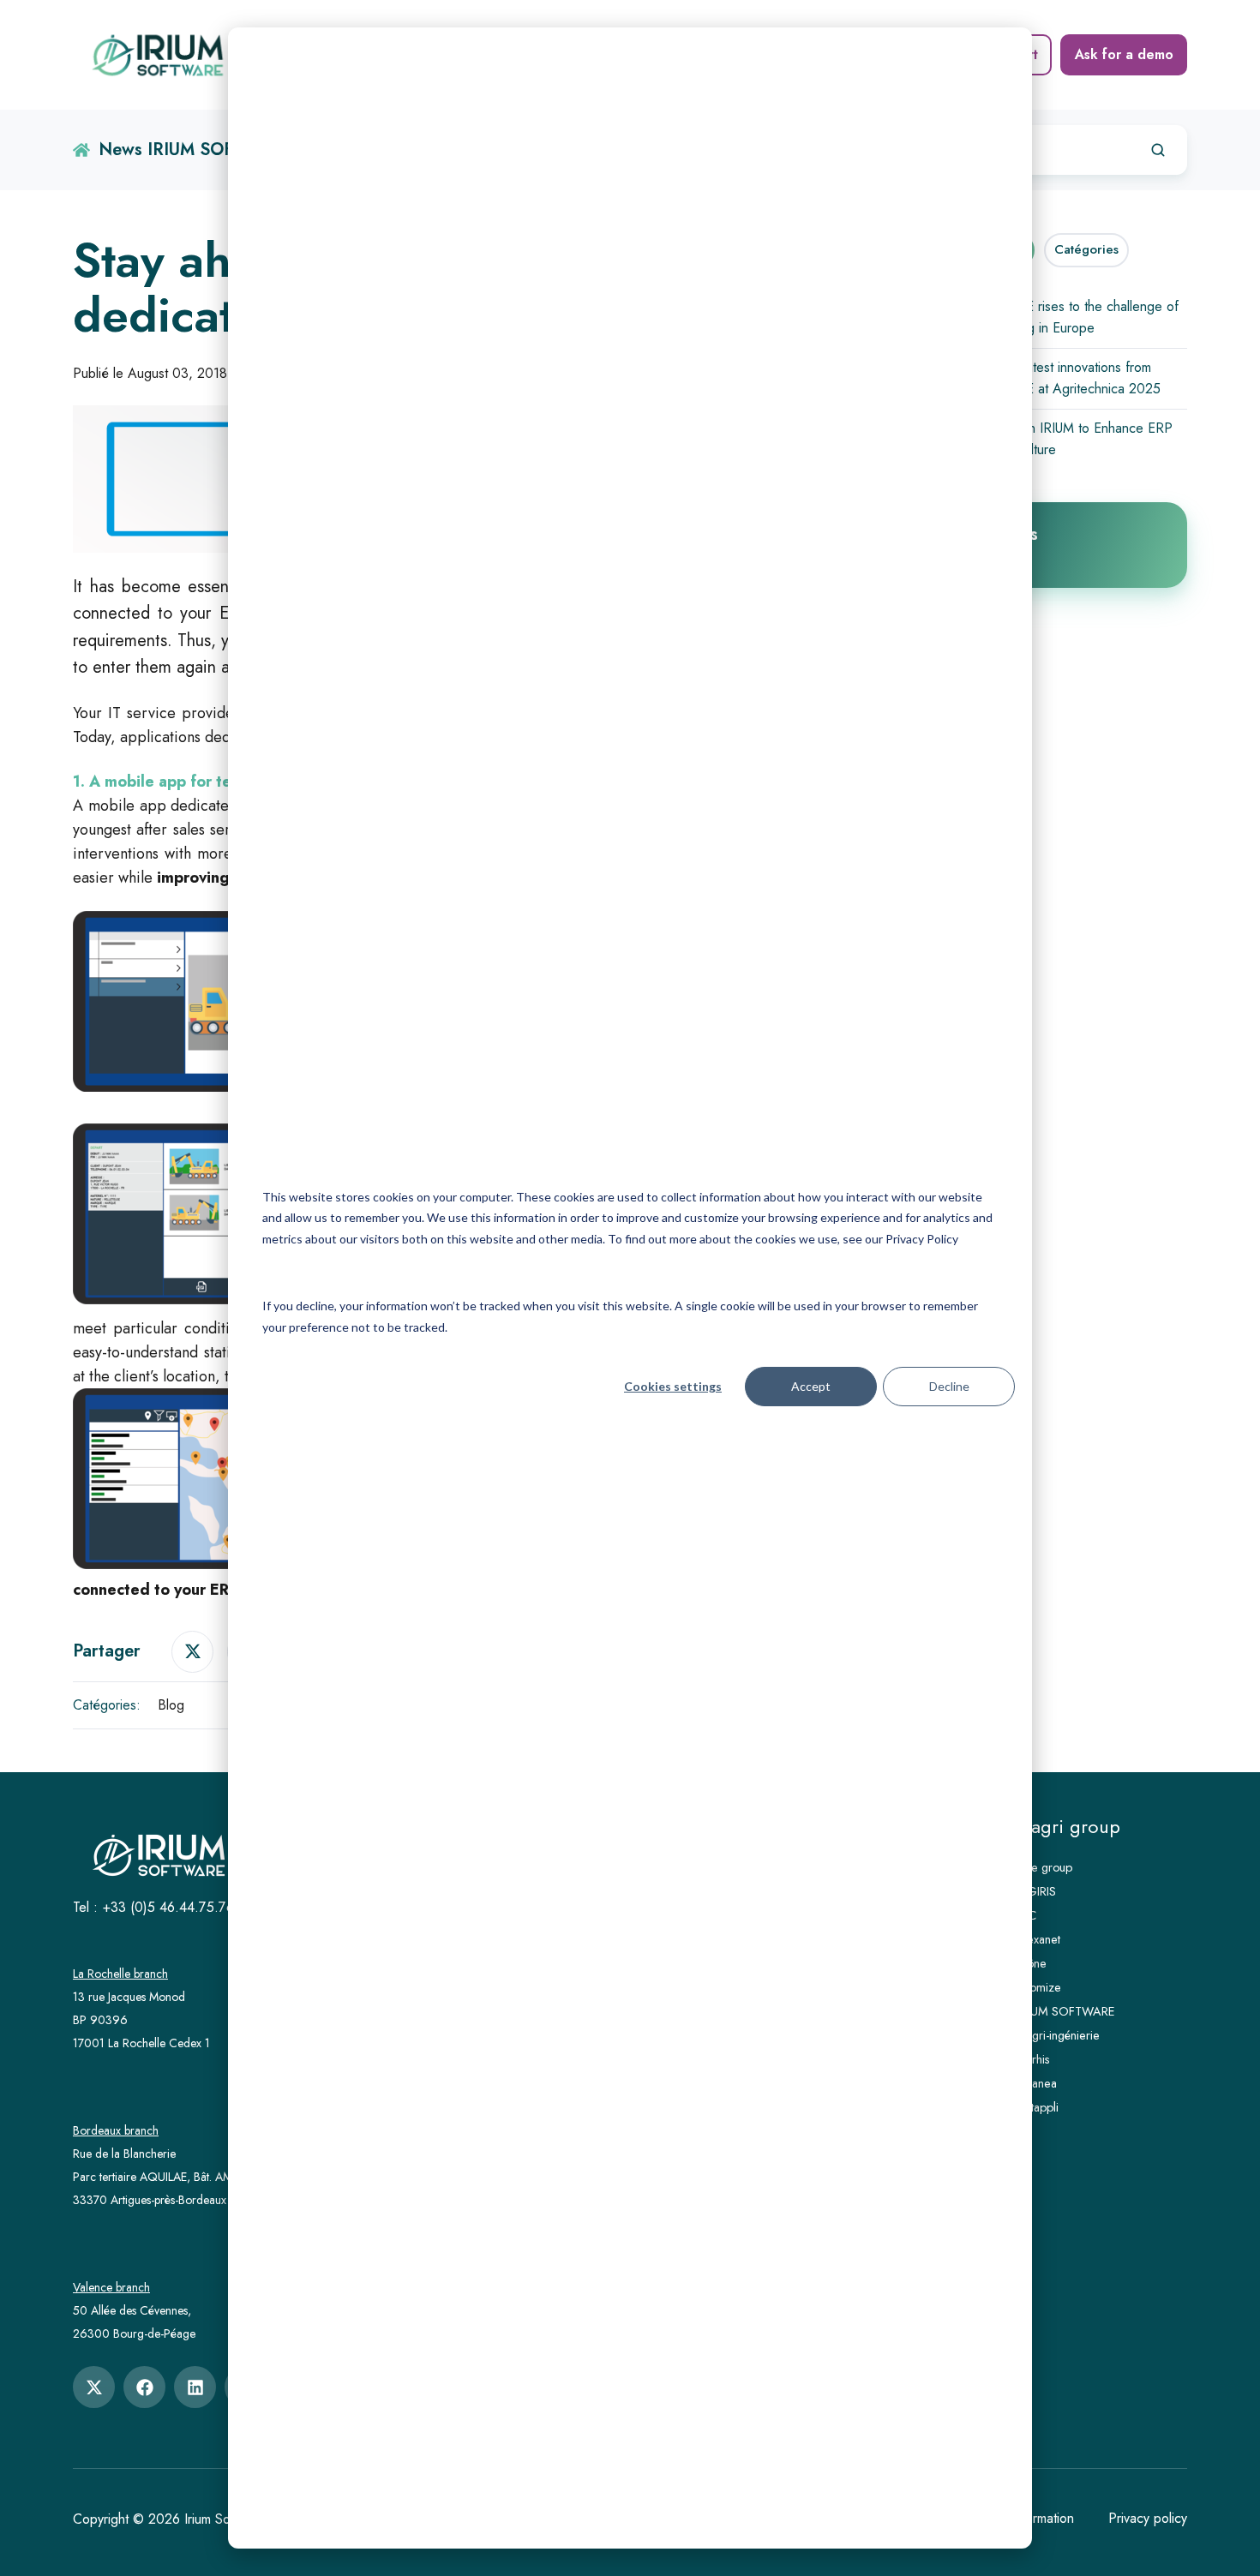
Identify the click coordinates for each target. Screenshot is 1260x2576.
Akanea (1038, 2083)
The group (1045, 1867)
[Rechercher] (1158, 150)
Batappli (1038, 2107)
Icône (1032, 1963)
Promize (1040, 1987)
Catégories (1086, 249)
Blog (171, 1705)
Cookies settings (673, 1386)
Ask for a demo (1124, 54)
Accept (811, 1386)
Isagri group (1069, 1827)
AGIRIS (1037, 1891)
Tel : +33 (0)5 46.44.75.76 (153, 1907)
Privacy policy (1148, 2518)
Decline (949, 1386)
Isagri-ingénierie (1059, 2035)
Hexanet (1039, 1939)
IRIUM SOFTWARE (1067, 2011)
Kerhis (1034, 2059)
